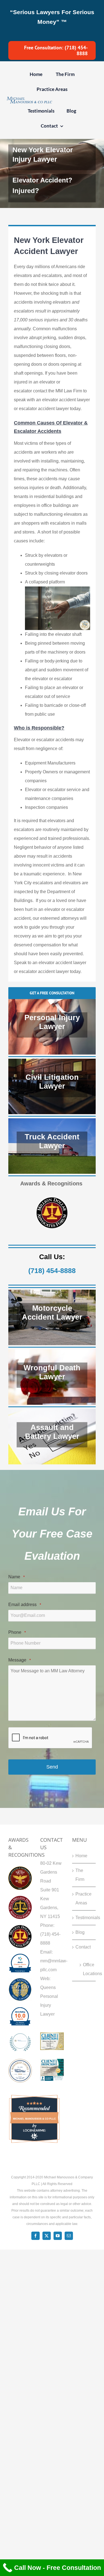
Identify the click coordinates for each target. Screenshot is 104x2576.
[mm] (20, 2035)
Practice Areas (83, 1898)
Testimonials (84, 1918)
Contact (83, 1947)
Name (17, 1577)
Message (20, 1660)
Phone (17, 1632)
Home (81, 1856)
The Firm (80, 1875)
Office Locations (87, 1969)
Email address (25, 1605)
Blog (80, 1932)
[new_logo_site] (29, 99)
